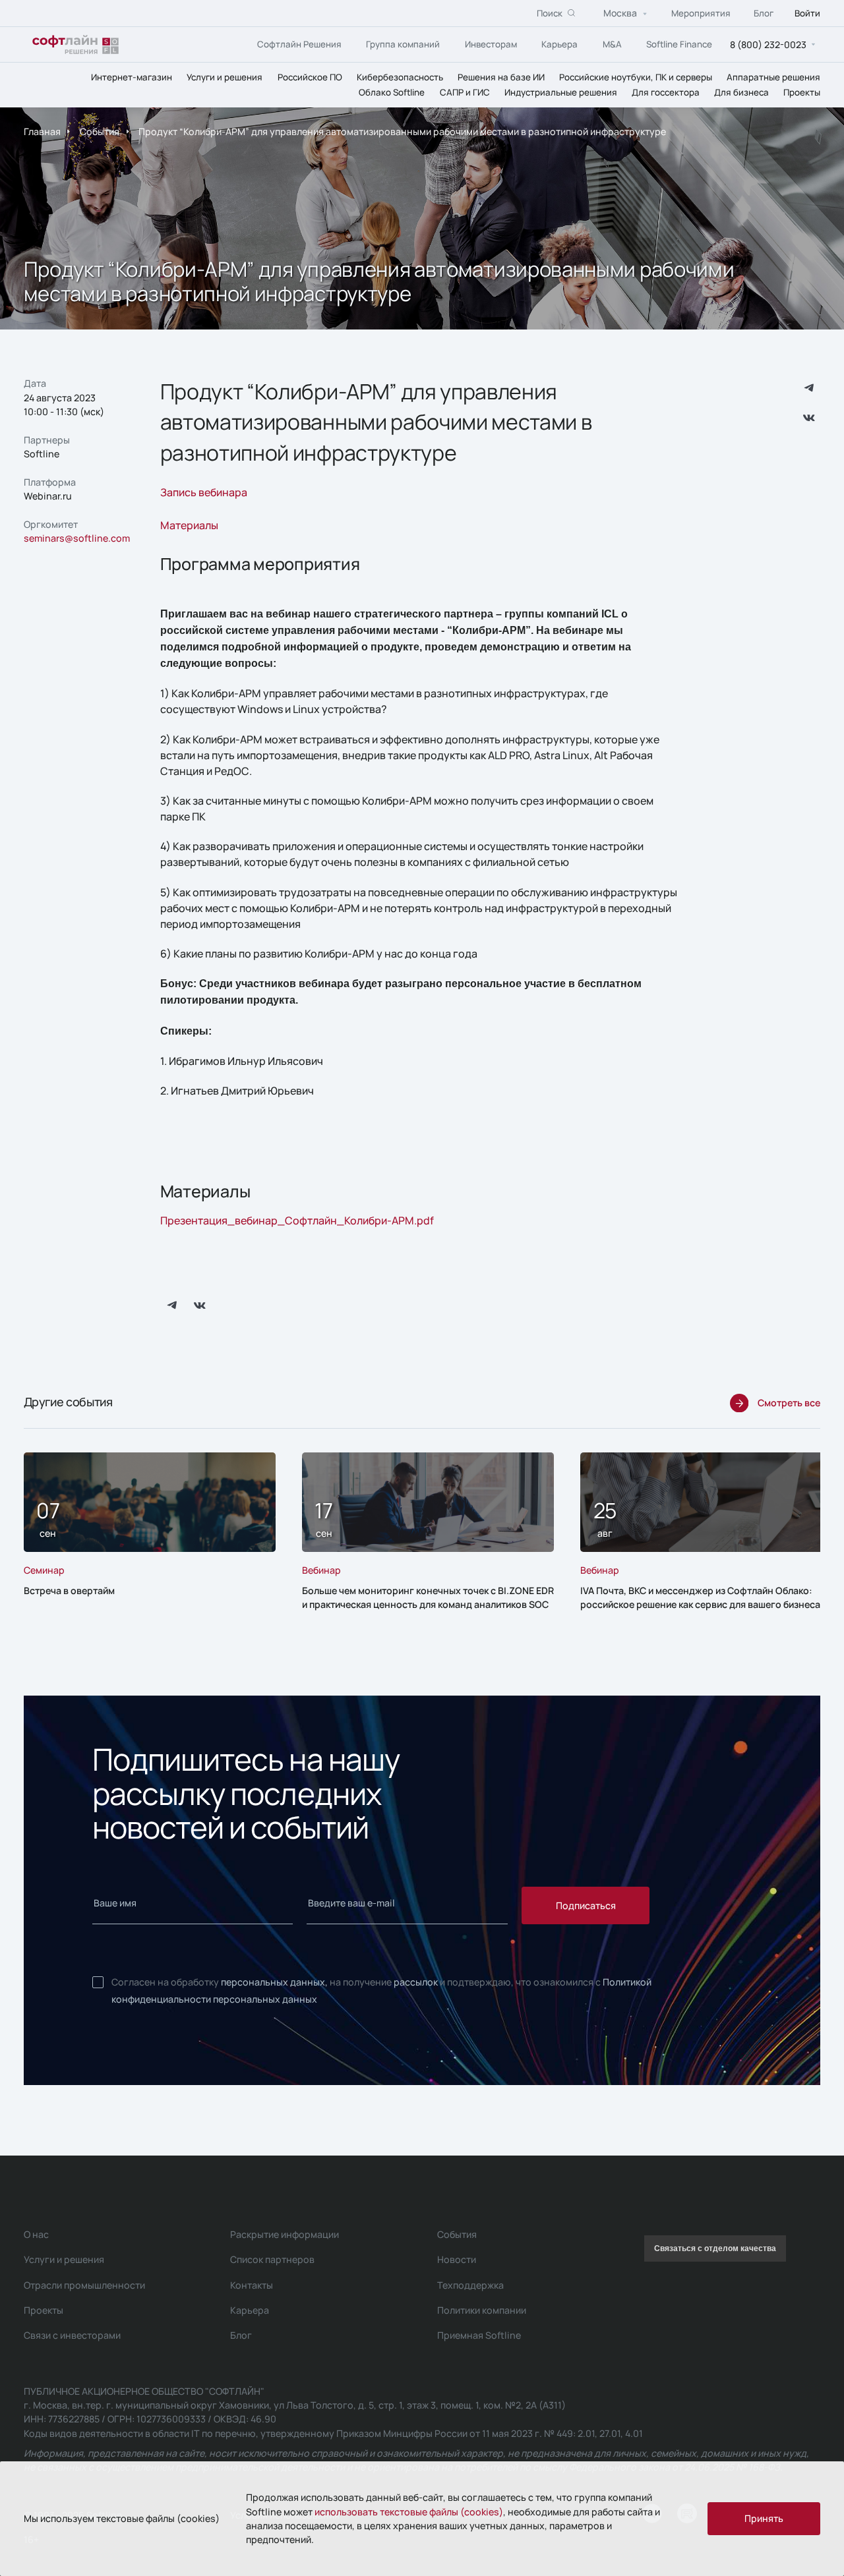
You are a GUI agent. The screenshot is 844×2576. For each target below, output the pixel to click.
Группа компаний (403, 43)
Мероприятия (701, 13)
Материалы (189, 525)
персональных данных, (274, 1982)
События (100, 132)
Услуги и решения (225, 76)
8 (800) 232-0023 (768, 44)
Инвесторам (491, 43)
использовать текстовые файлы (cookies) (409, 2512)
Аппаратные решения (773, 76)
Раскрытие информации (285, 2234)
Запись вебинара (204, 492)
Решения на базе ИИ (501, 76)
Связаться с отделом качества (715, 2248)
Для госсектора (666, 92)
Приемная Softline (479, 2335)
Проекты (802, 92)
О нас (36, 2234)
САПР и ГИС (465, 92)
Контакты (252, 2285)
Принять (764, 2518)
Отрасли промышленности (84, 2285)
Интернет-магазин (132, 76)
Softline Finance (679, 43)
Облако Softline (392, 92)
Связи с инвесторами (72, 2335)
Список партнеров (272, 2259)
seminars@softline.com (77, 538)
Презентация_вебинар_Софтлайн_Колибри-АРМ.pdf (297, 1220)
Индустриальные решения (561, 92)
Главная (42, 132)
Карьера (559, 43)
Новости (457, 2259)
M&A (612, 43)
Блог (764, 13)
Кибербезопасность (400, 76)
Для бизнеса (741, 92)
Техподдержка (470, 2285)
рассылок (416, 1982)
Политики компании (482, 2310)
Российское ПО (310, 76)
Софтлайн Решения (299, 43)
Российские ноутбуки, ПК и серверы (636, 76)
